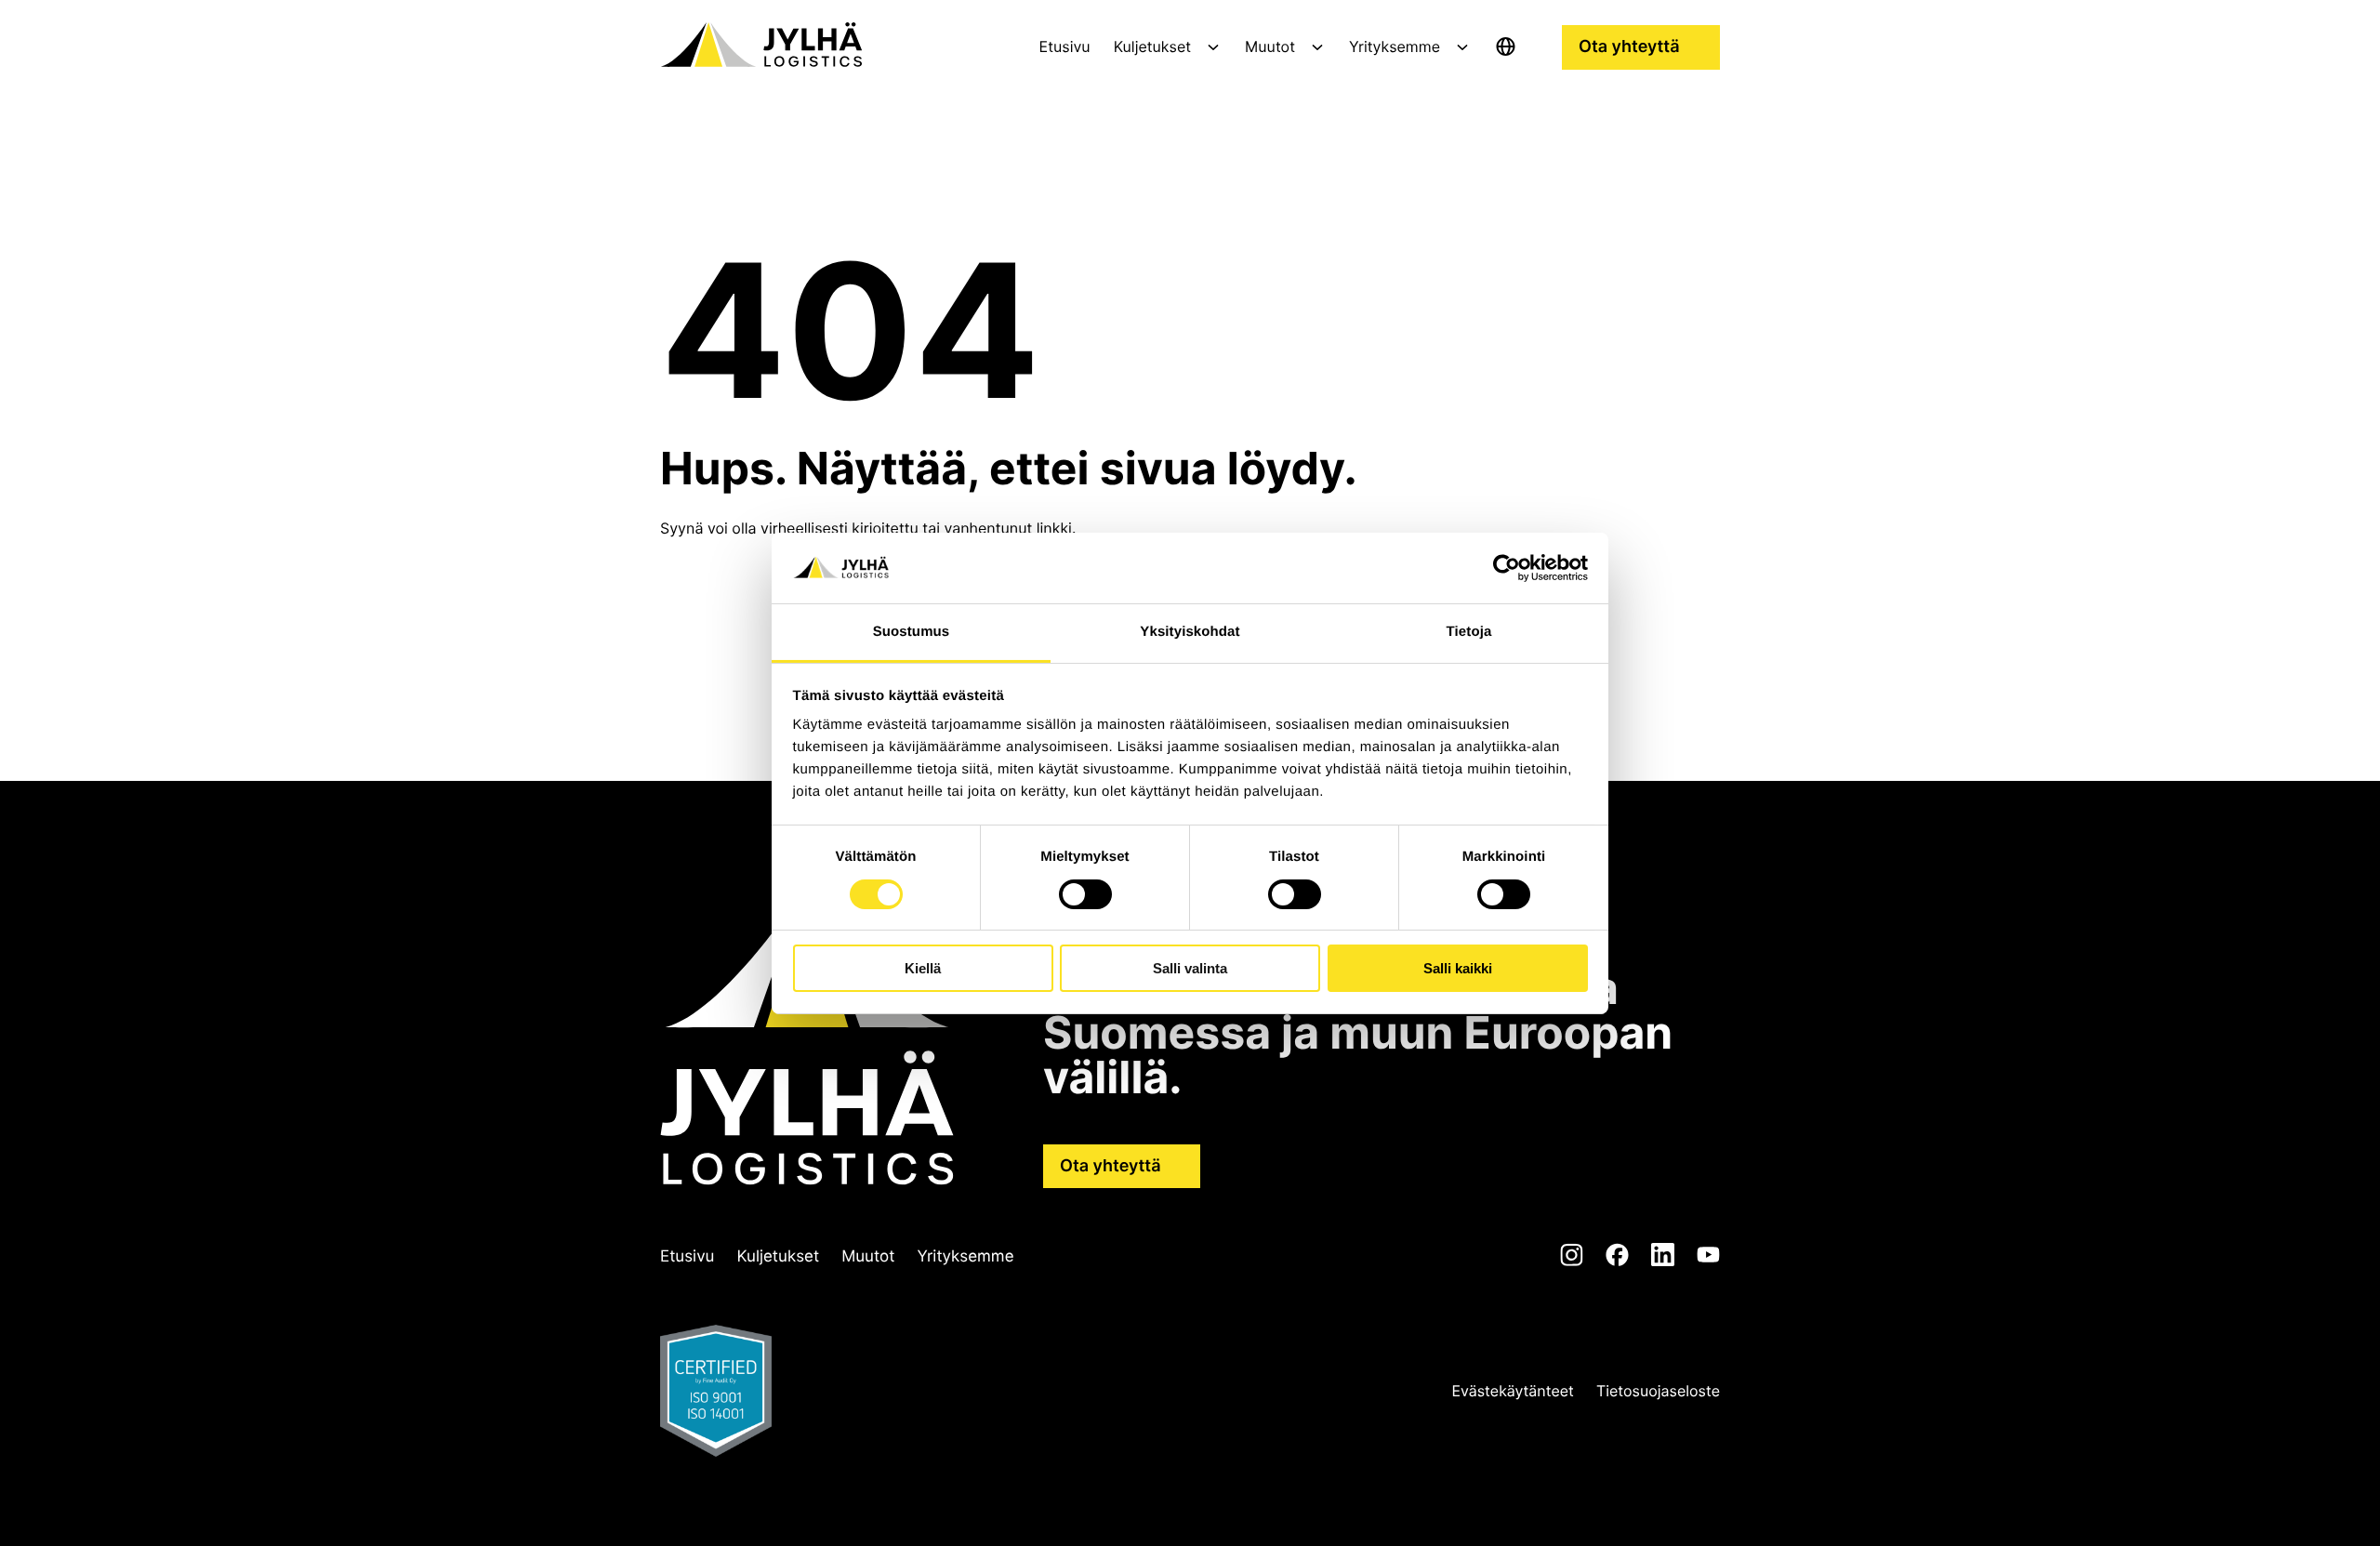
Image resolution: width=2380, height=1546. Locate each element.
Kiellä (923, 968)
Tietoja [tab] (1469, 632)
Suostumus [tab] (912, 632)
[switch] (1085, 894)
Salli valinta (1190, 968)
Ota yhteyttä (1629, 47)
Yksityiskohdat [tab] (1190, 632)
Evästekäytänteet (1513, 1391)
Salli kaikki (1458, 968)
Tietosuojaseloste (1658, 1391)
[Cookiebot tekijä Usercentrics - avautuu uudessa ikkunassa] (1507, 568)
